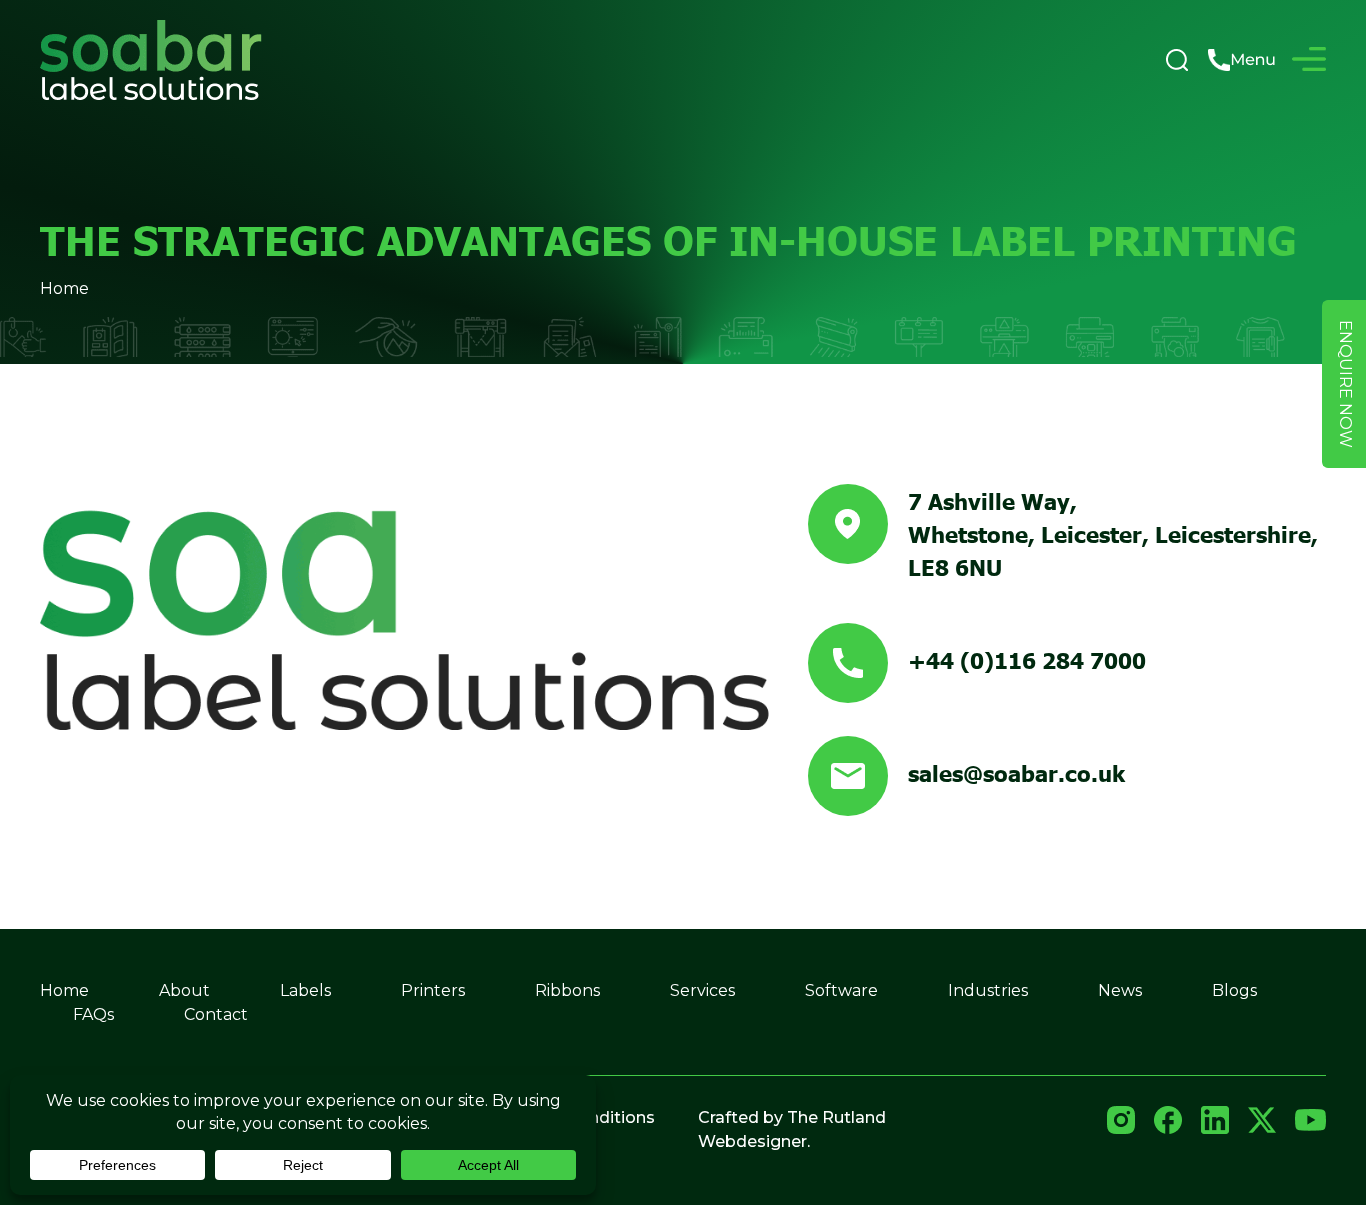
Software (841, 990)
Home (64, 288)
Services (702, 990)
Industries (988, 990)
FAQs (93, 1014)
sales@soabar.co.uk (1016, 772)
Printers (433, 990)
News (1120, 990)
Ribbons (567, 990)
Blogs (1234, 990)
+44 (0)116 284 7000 (1027, 659)
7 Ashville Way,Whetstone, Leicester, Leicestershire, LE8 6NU (1113, 533)
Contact (216, 1014)
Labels (305, 990)
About (184, 990)
